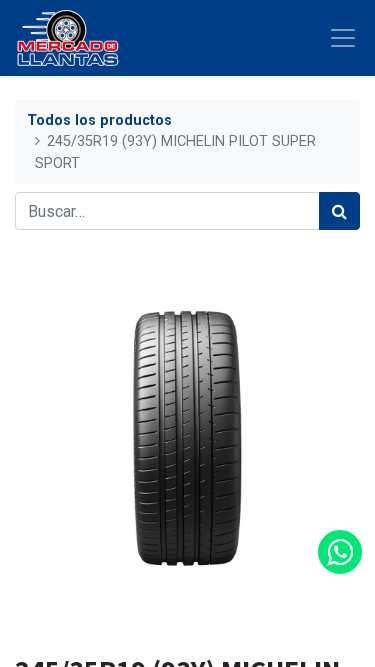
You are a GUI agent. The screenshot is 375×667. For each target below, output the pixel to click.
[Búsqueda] (339, 211)
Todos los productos (99, 120)
